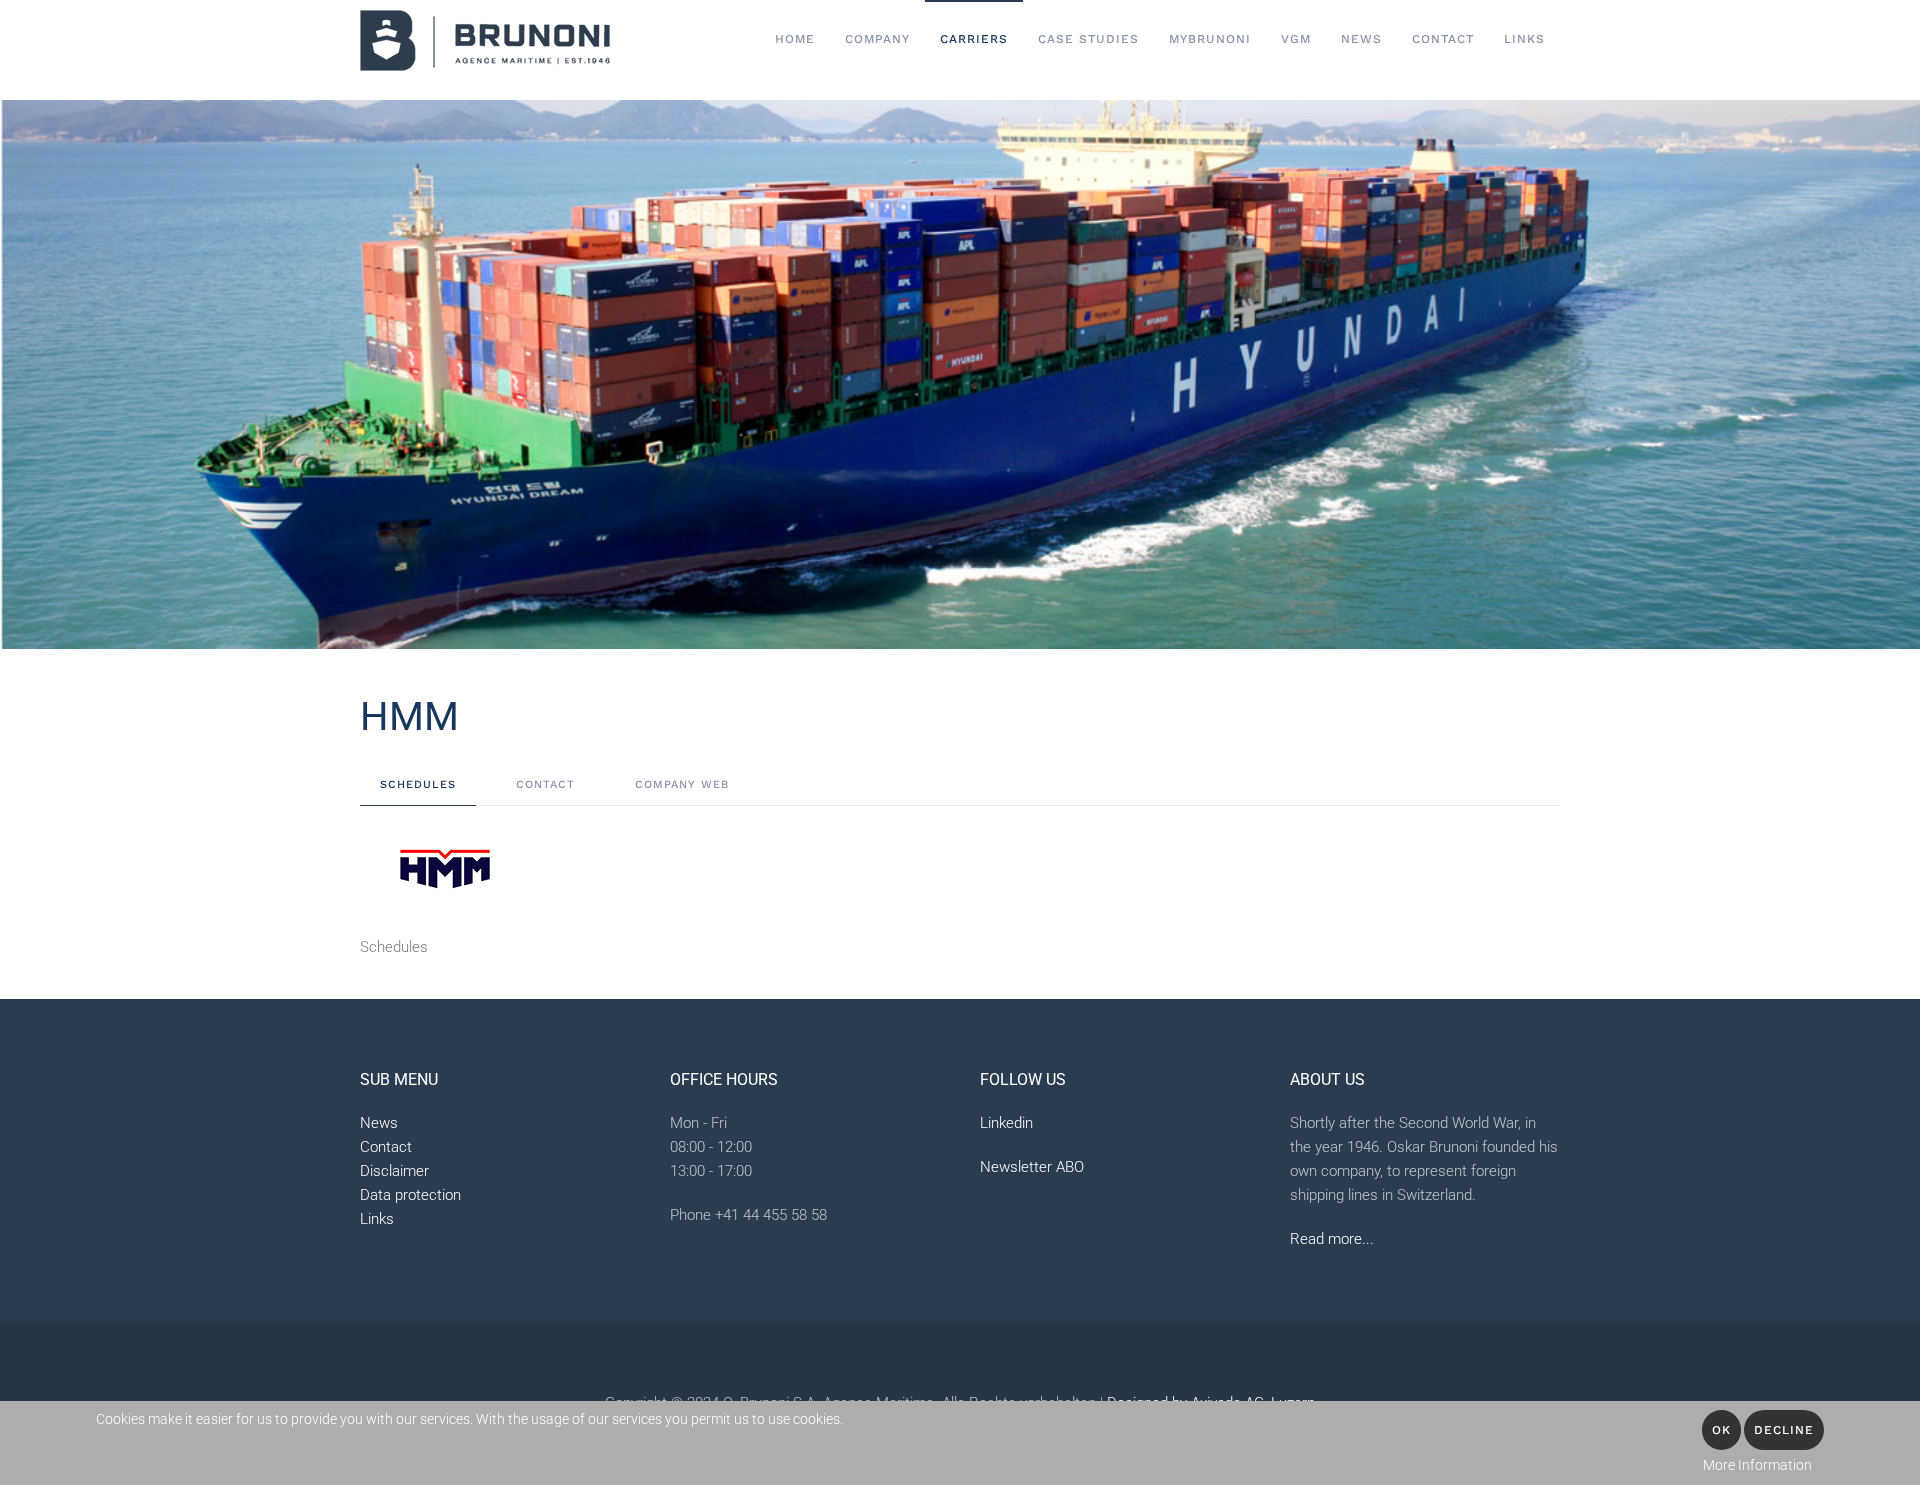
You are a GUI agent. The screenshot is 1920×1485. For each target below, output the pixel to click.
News (1361, 39)
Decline (1784, 1430)
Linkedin (1006, 1123)
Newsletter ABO (1032, 1167)
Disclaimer (394, 1171)
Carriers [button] (974, 39)
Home (795, 39)
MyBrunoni (1210, 39)
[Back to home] (485, 40)
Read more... (1332, 1239)
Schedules (394, 947)
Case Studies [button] (1088, 39)
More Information (1757, 1465)
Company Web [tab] (682, 784)
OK (1721, 1430)
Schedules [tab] (418, 784)
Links (1524, 39)
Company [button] (877, 39)
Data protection (410, 1195)
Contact (386, 1147)
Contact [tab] (545, 784)
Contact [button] (1443, 39)
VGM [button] (1296, 39)
